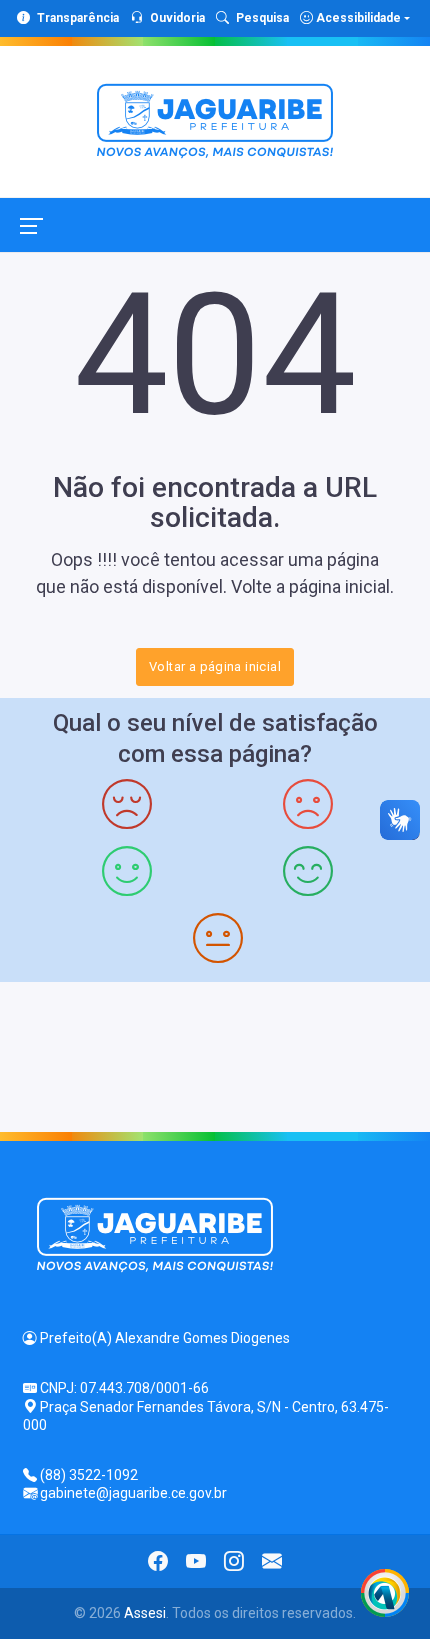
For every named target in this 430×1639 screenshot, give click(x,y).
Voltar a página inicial (215, 666)
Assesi (145, 1613)
